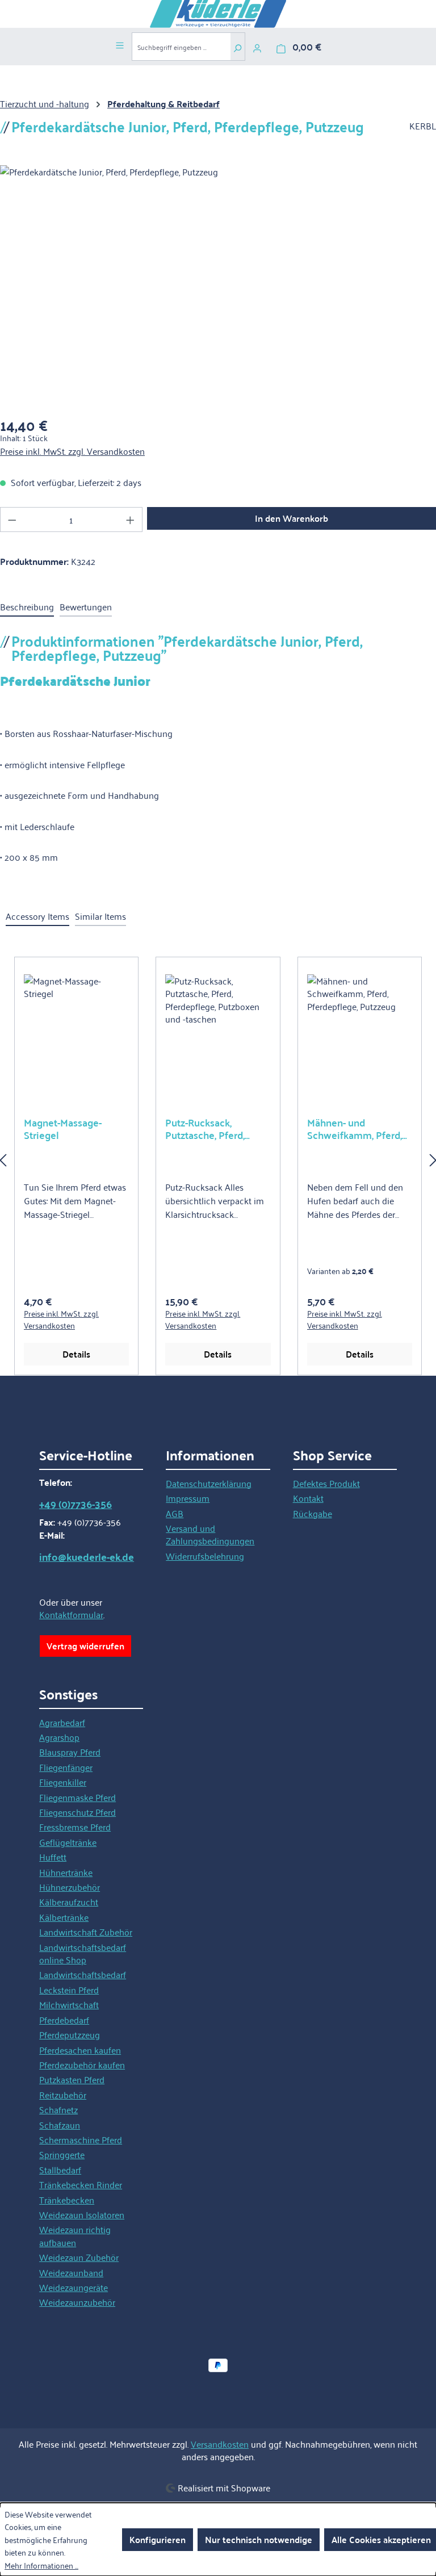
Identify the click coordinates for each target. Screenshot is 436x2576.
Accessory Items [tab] (37, 916)
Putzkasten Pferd (72, 2079)
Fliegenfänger (66, 1767)
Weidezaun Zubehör (79, 2257)
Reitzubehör (63, 2095)
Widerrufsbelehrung (205, 1556)
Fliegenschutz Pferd (77, 1812)
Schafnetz (58, 2109)
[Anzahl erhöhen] (131, 520)
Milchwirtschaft (69, 2004)
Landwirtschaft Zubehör (86, 1932)
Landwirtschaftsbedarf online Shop (83, 1953)
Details (76, 1354)
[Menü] (120, 44)
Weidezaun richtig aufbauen (75, 2235)
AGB (175, 1513)
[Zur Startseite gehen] (218, 14)
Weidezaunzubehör (77, 2302)
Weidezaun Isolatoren (82, 2214)
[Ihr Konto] (257, 47)
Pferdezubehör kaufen (82, 2064)
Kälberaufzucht (69, 1901)
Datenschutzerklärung (209, 1483)
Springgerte (62, 2154)
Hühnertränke (66, 1872)
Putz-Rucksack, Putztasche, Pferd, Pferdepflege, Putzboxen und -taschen (205, 1129)
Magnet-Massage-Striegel (63, 1129)
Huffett (53, 1857)
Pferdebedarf (64, 2020)
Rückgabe (313, 1513)
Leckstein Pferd (69, 1989)
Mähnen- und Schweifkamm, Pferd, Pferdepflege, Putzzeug (359, 1129)
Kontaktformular (71, 1614)
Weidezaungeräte (74, 2287)
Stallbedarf (60, 2169)
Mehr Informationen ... (41, 2565)
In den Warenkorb (292, 518)
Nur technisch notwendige (259, 2539)
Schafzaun (60, 2125)
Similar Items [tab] (100, 916)
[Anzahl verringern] (12, 520)
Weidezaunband (71, 2272)
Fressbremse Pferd (75, 1827)
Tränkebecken (67, 2200)
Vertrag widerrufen (85, 1646)
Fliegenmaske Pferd (77, 1797)
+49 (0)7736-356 (76, 1504)
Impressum (188, 1498)
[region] (218, 1159)
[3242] (218, 287)
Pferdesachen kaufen (80, 2050)
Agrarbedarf (62, 1722)
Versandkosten (220, 2444)
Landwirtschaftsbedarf (83, 1974)
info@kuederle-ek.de (87, 1557)
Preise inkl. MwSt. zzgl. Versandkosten (72, 451)
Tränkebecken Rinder (81, 2184)
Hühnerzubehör (70, 1887)
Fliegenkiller (63, 1782)
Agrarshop (59, 1737)
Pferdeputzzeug (70, 2034)
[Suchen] (238, 47)
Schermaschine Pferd (81, 2139)
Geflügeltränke (68, 1842)
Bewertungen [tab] (86, 606)
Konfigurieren (158, 2539)
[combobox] (181, 47)
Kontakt (308, 1498)
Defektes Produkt (326, 1483)
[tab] (27, 607)
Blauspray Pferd (70, 1752)
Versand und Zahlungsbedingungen (210, 1534)
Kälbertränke (64, 1917)
